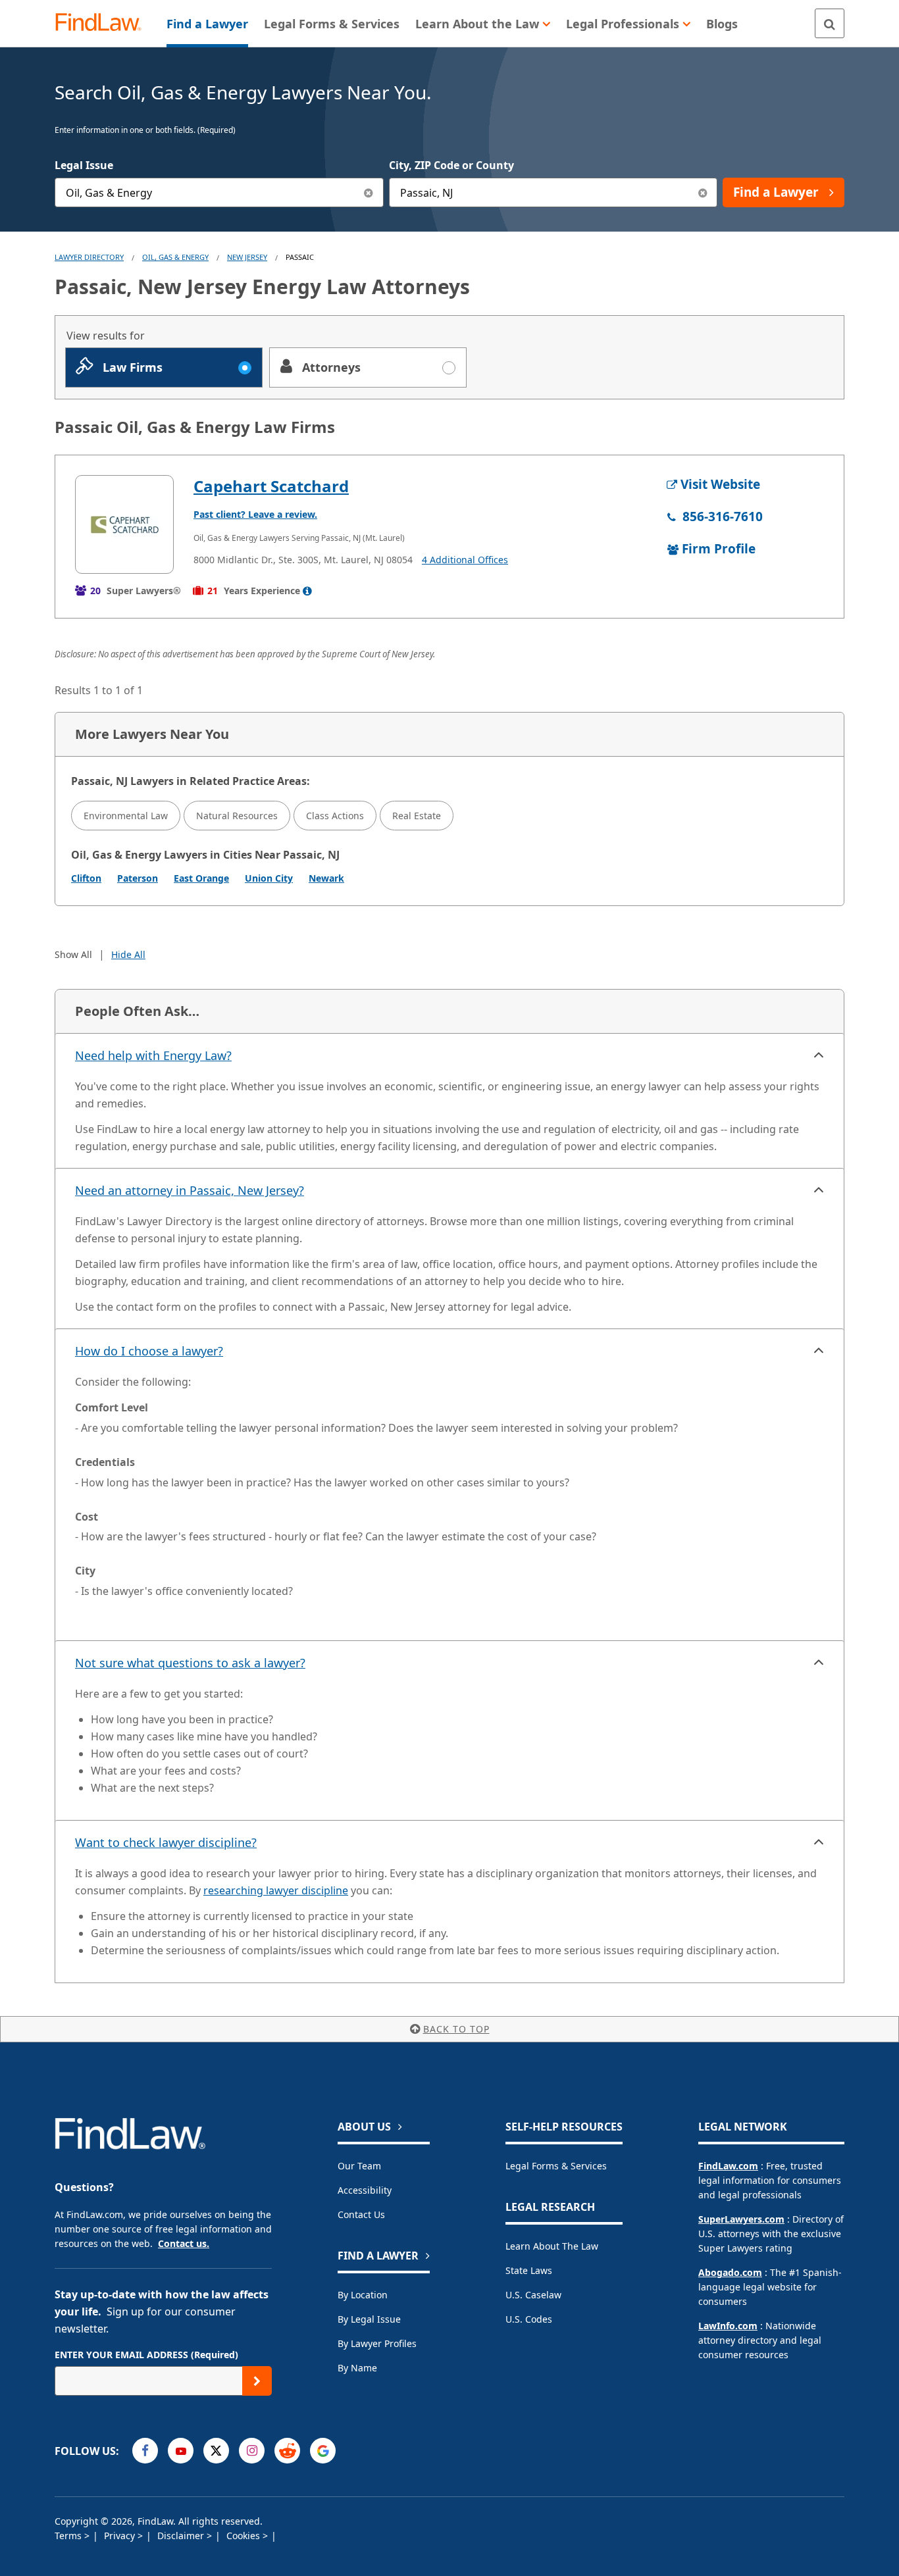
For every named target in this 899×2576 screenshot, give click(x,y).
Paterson (138, 878)
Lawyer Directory (89, 257)
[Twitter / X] (216, 2451)
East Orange (201, 878)
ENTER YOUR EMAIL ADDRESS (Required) (146, 2355)
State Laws (529, 2270)
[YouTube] (181, 2451)
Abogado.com (730, 2272)
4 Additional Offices (465, 560)
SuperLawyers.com (741, 2219)
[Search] (830, 23)
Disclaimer (182, 2536)
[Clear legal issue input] (369, 192)
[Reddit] (287, 2451)
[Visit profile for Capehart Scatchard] (124, 524)
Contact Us (361, 2214)
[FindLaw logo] (104, 23)
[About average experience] (307, 591)
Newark (326, 878)
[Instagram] (252, 2451)
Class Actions (335, 816)
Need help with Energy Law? (153, 1055)
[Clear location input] (703, 192)
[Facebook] (145, 2451)
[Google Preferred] (323, 2451)
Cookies (244, 2536)
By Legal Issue (369, 2319)
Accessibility (365, 2190)
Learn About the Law (552, 2246)
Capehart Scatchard (271, 486)
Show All (73, 954)
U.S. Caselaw (533, 2295)
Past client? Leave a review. (255, 514)
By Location (363, 2295)
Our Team (359, 2166)
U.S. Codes (529, 2319)
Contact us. (184, 2243)
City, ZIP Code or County (451, 165)
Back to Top (456, 2029)
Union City (269, 878)
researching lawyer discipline (276, 1890)
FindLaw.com (728, 2166)
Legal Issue (84, 165)
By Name (357, 2368)
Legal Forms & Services (556, 2166)
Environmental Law (126, 816)
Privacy (121, 2536)
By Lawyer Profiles (377, 2343)
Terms (69, 2536)
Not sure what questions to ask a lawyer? (190, 1663)
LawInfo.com (728, 2326)
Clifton (86, 878)
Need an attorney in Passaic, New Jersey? (190, 1190)
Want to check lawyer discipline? (166, 1842)
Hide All (128, 954)
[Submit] (257, 2381)
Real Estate (417, 816)
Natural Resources (237, 816)
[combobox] (219, 192)
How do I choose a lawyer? (149, 1351)
